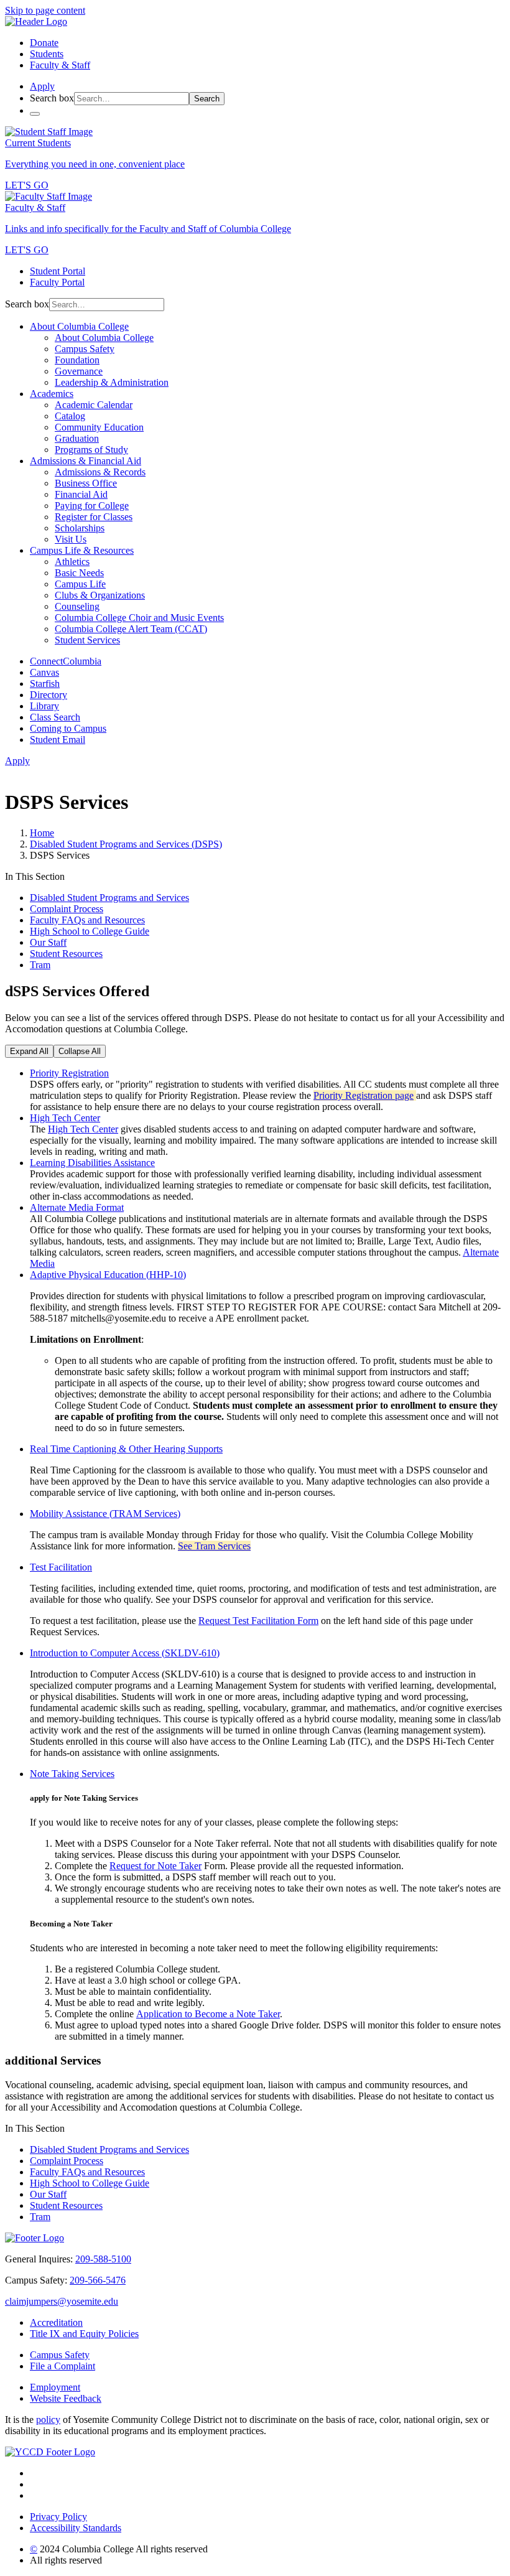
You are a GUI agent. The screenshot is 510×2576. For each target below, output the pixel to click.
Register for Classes (94, 517)
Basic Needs (79, 573)
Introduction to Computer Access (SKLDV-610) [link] (125, 1653)
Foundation (77, 360)
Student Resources (66, 954)
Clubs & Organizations (100, 595)
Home (42, 833)
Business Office (86, 483)
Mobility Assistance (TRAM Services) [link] (105, 1514)
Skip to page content (45, 10)
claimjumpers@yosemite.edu (62, 2301)
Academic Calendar (94, 405)
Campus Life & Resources (82, 550)
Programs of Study (91, 450)
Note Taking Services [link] (72, 1774)
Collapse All (80, 1051)
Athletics (72, 562)
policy (48, 2420)
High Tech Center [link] (65, 1118)
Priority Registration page (364, 1095)
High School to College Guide (90, 931)
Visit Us (71, 539)
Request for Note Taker (155, 1866)
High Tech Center (83, 1129)
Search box (52, 98)
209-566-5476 (98, 2280)
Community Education (99, 427)
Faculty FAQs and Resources (87, 920)
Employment (55, 2387)
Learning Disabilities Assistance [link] (92, 1163)
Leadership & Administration (112, 382)
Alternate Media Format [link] (77, 1207)
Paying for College (92, 506)
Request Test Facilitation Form (258, 1621)
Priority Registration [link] (69, 1073)
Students (47, 54)
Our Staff (48, 942)
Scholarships (80, 528)
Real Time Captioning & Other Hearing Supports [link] (126, 1449)
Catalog (70, 416)
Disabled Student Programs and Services (109, 898)
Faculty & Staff (60, 65)
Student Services (87, 640)
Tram (40, 965)
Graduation (77, 438)
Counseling (77, 606)
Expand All (29, 1051)
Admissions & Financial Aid (86, 461)
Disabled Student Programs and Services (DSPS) (126, 844)
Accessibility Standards (76, 2528)
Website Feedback (66, 2398)
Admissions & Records (100, 472)
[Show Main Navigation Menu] (35, 114)
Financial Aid (81, 494)
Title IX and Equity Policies (84, 2334)
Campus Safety (85, 349)
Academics (52, 394)
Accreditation (56, 2322)
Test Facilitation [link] (61, 1567)
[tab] (267, 1073)
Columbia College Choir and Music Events (139, 618)
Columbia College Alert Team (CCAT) (131, 629)
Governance (79, 371)
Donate (44, 43)
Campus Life (80, 584)
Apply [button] (42, 86)
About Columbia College (79, 326)
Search (207, 99)
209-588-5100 (103, 2259)
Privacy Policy (58, 2517)
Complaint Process (67, 909)
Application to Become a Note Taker (208, 2014)
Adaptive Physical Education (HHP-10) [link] (108, 1275)
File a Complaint (63, 2366)
